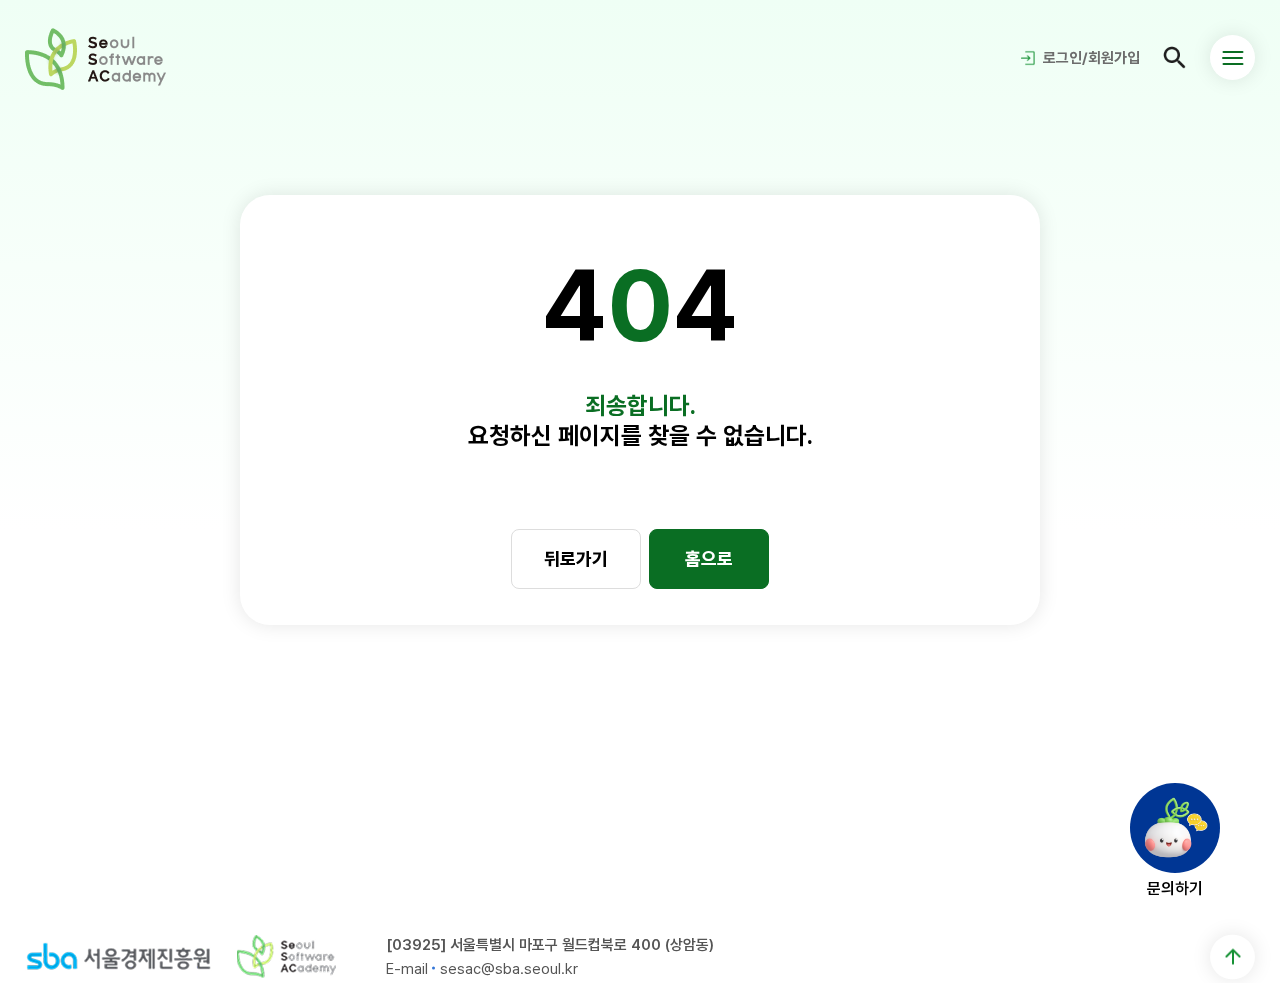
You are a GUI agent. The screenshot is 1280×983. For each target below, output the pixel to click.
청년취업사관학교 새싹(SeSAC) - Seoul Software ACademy (95, 58)
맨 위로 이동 (1232, 956)
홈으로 (709, 558)
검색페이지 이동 (1175, 58)
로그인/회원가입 (1091, 58)
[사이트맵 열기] (1232, 57)
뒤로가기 (576, 558)
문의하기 (1175, 887)
